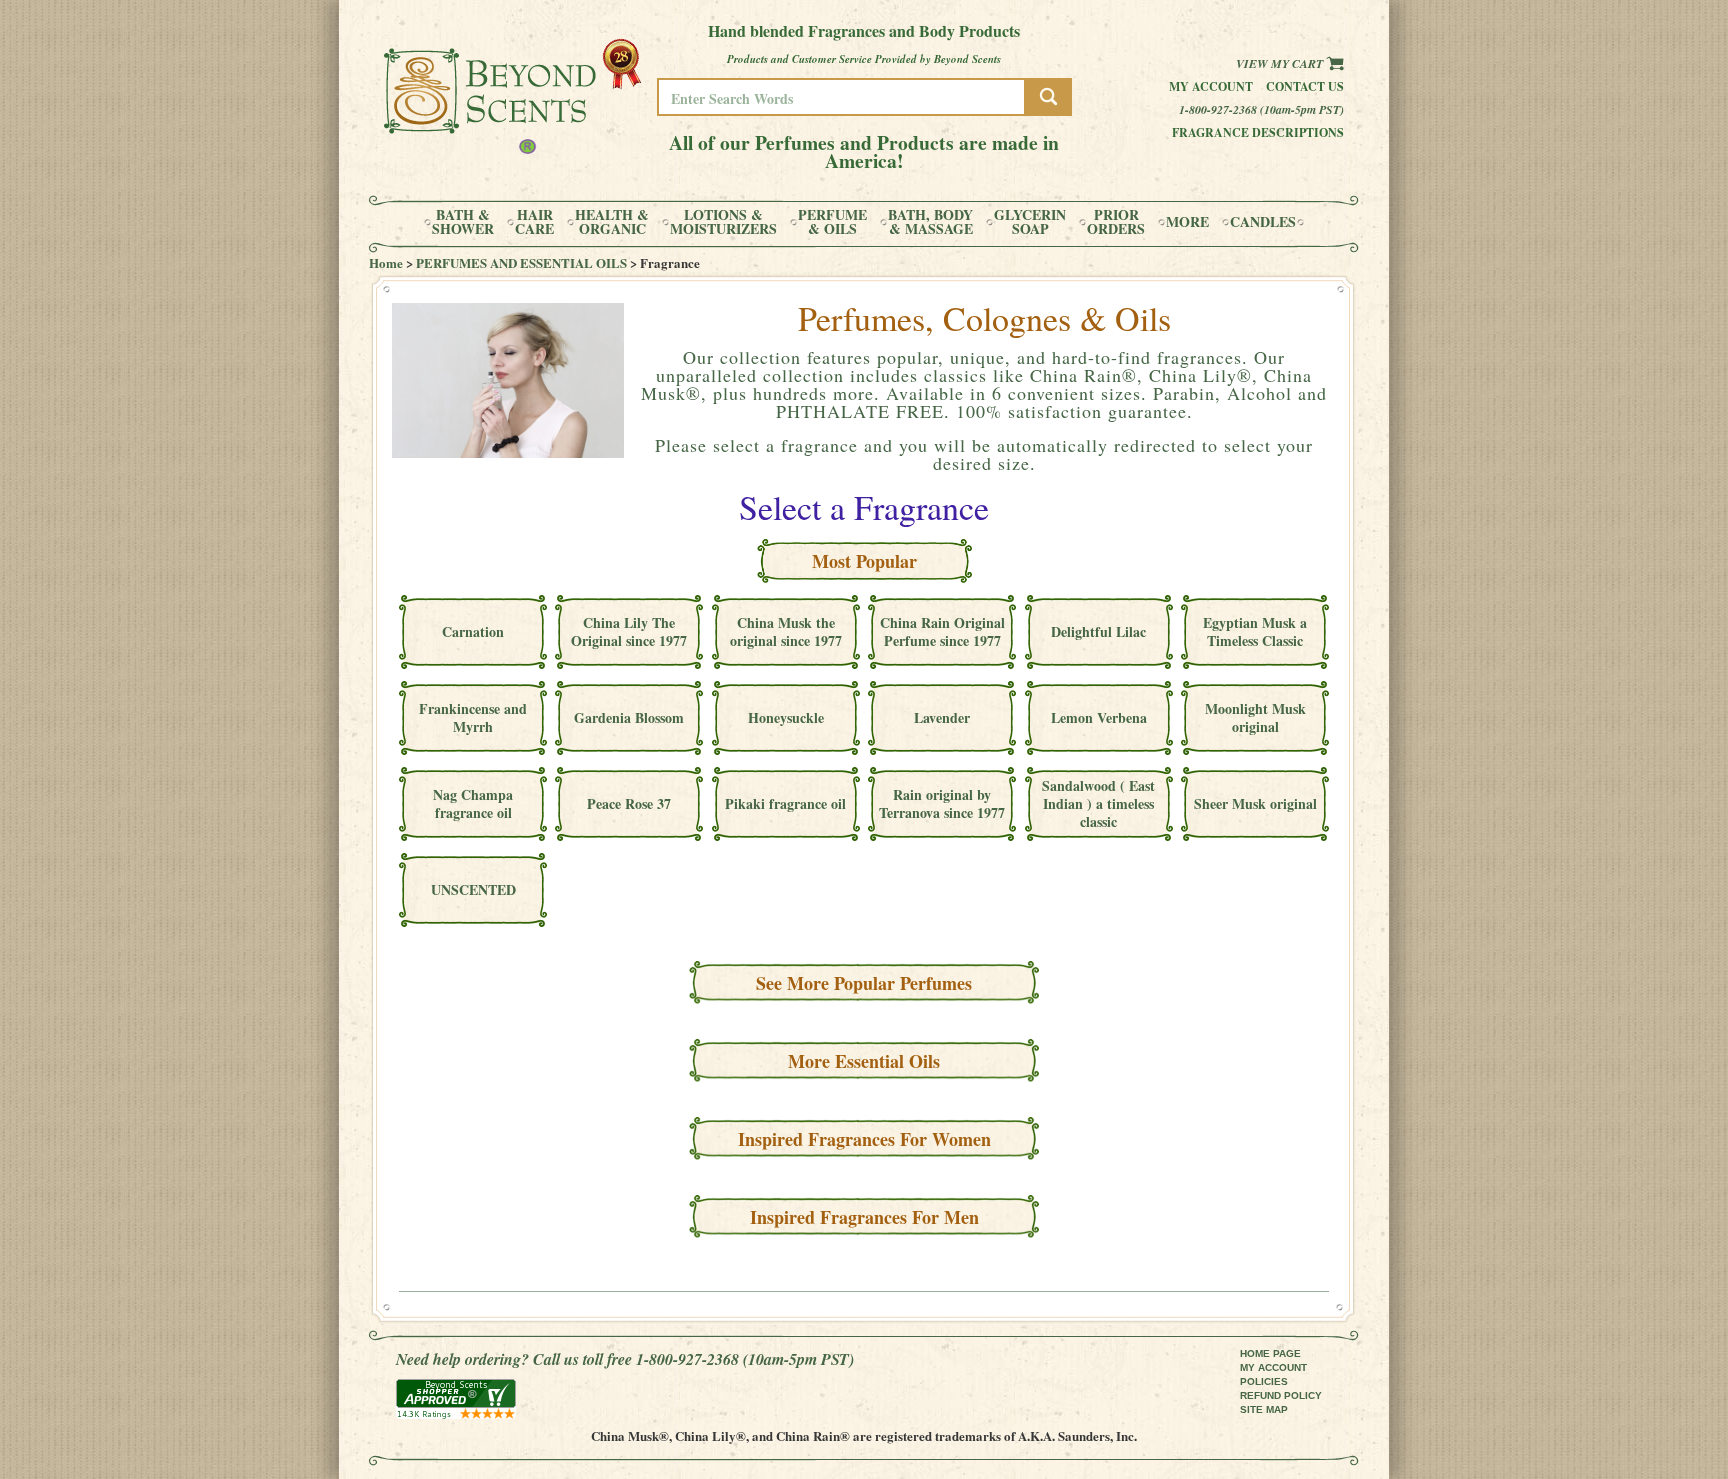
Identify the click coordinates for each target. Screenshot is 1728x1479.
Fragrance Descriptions (1258, 132)
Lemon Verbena (1099, 717)
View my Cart (1281, 63)
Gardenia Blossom (629, 717)
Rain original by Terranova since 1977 (942, 803)
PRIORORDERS (1116, 222)
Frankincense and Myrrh (473, 717)
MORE (1187, 222)
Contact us (1305, 86)
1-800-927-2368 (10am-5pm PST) (1261, 109)
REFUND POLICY (1281, 1395)
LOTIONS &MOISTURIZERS (723, 222)
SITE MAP (1264, 1409)
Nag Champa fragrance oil (473, 803)
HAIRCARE (534, 222)
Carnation (473, 631)
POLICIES (1264, 1381)
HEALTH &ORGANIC (612, 222)
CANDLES (1263, 222)
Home (386, 262)
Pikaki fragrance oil (785, 803)
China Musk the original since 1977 (786, 631)
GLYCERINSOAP (1030, 222)
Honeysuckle (786, 717)
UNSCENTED (473, 889)
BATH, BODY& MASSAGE (930, 222)
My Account (1211, 86)
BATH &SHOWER (463, 222)
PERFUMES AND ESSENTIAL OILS (521, 262)
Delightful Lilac (1098, 631)
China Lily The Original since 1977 (629, 631)
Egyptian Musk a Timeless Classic (1255, 631)
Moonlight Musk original (1255, 717)
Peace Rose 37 (629, 803)
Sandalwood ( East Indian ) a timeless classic (1098, 803)
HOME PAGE (1270, 1353)
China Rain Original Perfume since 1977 (942, 631)
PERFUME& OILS (832, 222)
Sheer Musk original (1255, 803)
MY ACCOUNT (1273, 1367)
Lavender (942, 717)
